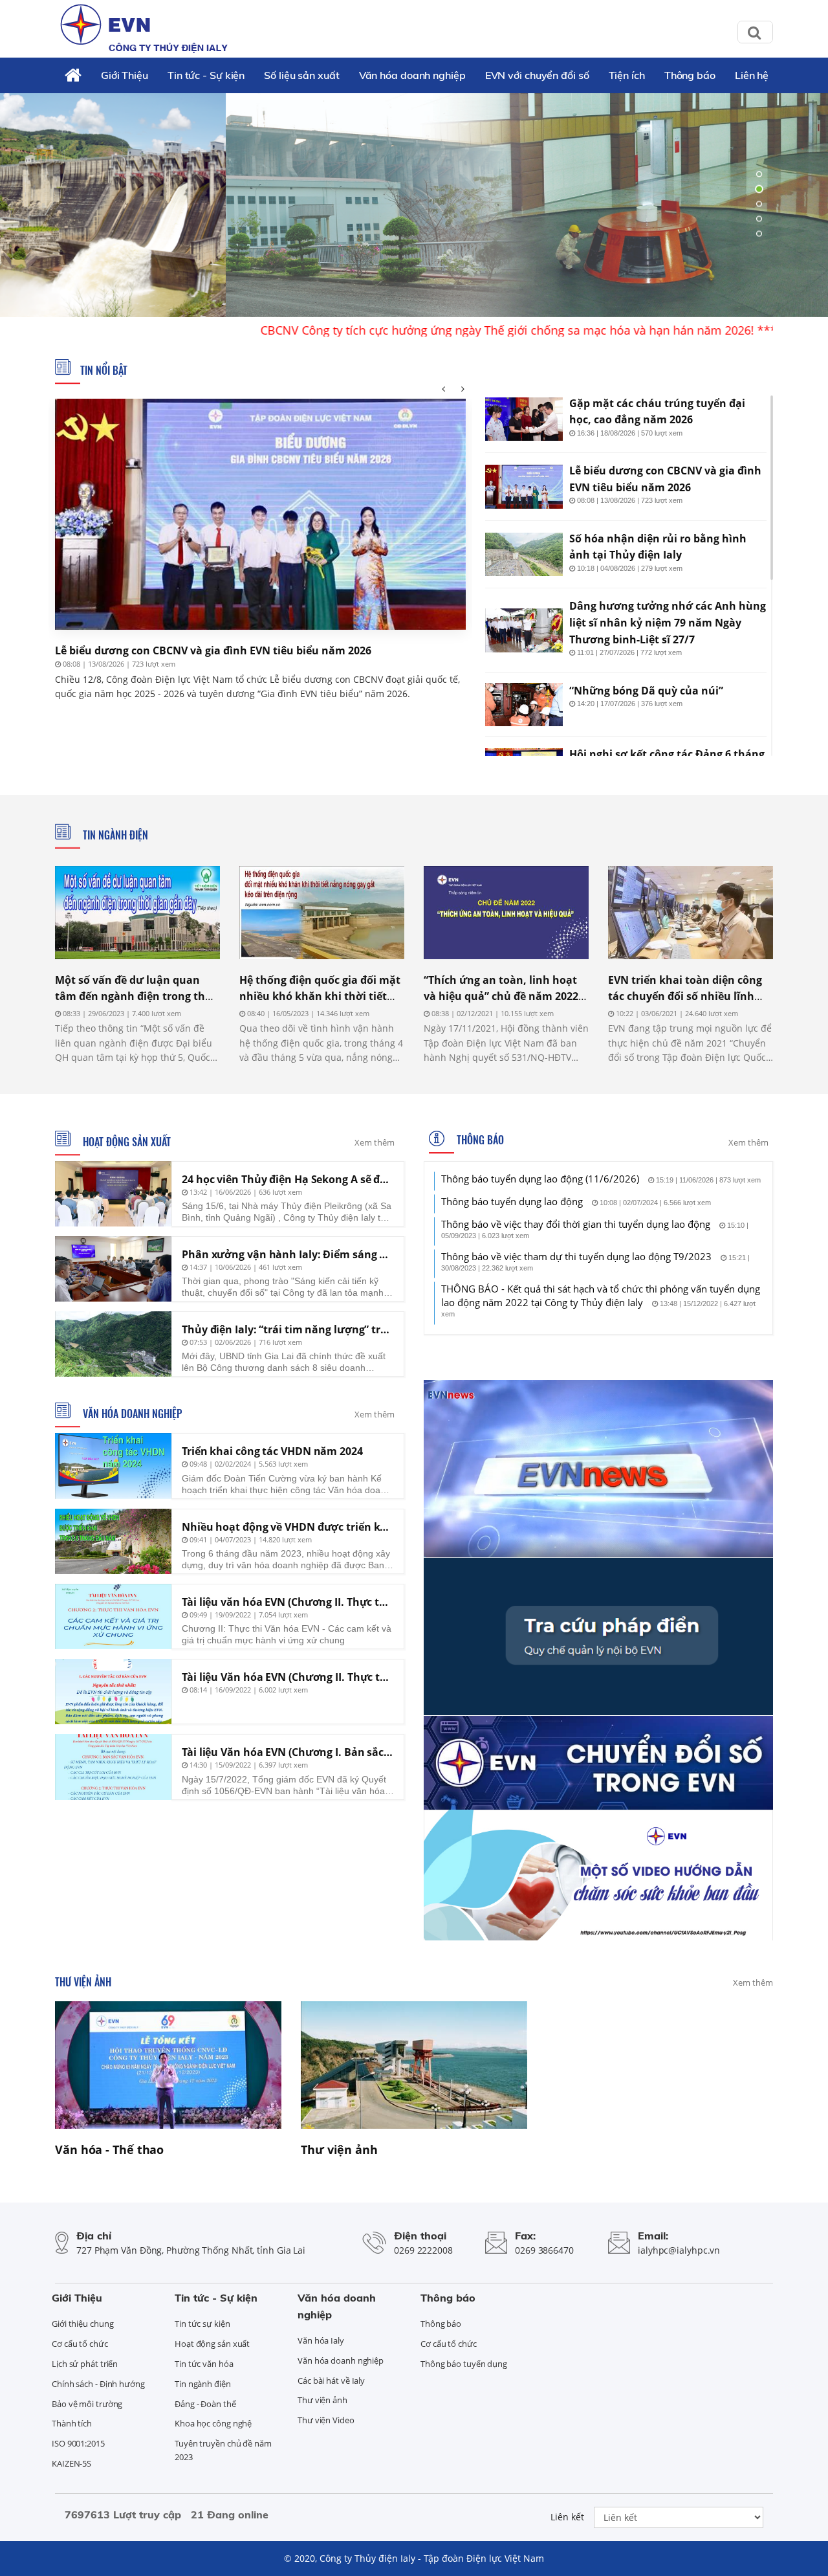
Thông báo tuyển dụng (464, 2364)
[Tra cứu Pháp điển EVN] (598, 1636)
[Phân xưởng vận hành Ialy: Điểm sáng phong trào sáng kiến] (113, 1269)
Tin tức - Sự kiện (206, 75)
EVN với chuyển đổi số (537, 75)
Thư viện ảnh (83, 1982)
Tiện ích (627, 75)
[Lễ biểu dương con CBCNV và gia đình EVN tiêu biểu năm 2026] (260, 514)
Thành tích (72, 2423)
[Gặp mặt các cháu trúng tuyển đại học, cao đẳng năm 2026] (524, 419)
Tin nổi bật (104, 370)
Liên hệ (752, 75)
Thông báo (690, 75)
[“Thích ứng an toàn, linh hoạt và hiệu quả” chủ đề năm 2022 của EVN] (506, 912)
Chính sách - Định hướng (98, 2384)
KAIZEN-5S (71, 2463)
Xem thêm (375, 1142)
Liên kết (567, 2517)
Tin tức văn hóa (204, 2364)
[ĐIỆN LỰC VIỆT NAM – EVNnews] (598, 1467)
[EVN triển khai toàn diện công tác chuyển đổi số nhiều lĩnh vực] (691, 912)
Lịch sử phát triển (85, 2364)
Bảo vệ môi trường (87, 2404)
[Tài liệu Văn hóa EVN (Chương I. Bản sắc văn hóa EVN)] (113, 1767)
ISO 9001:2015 (78, 2443)
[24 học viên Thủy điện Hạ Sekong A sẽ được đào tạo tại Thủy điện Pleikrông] (113, 1194)
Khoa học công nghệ (213, 2423)
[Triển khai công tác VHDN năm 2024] (113, 1466)
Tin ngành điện (114, 835)
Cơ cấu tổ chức (80, 2344)
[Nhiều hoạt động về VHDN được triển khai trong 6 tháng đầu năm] (113, 1541)
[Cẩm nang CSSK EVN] (598, 1874)
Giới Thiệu (125, 75)
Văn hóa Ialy (321, 2340)
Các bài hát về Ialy (331, 2381)
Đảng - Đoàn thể (205, 2404)
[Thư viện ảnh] (414, 2065)
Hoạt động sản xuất (125, 1142)
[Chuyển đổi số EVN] (598, 1762)
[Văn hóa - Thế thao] (168, 2065)
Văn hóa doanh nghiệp (412, 75)
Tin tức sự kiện (202, 2324)
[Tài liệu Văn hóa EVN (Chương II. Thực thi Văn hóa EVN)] (113, 1692)
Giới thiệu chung (82, 2324)
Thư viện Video (326, 2420)
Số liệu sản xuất (301, 75)
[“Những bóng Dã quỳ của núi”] (524, 705)
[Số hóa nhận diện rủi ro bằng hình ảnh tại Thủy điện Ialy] (524, 555)
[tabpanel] (414, 204)
